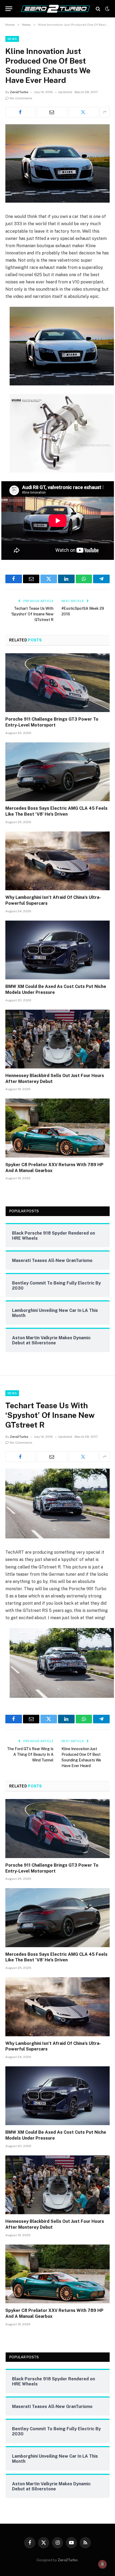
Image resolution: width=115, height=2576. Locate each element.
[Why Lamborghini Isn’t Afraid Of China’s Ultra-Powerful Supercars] (57, 861)
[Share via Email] (52, 112)
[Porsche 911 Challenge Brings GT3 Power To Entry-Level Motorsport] (57, 683)
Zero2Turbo (19, 92)
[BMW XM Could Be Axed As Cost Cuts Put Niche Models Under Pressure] (57, 950)
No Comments (21, 98)
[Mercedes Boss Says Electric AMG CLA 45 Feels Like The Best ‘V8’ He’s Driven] (57, 772)
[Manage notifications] (102, 2564)
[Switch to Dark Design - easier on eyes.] (107, 9)
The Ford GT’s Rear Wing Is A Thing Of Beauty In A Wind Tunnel (30, 1754)
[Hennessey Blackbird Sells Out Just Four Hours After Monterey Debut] (57, 1039)
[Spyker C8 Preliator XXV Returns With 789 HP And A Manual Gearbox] (57, 1128)
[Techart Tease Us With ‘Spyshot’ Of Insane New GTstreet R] (57, 1537)
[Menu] (9, 9)
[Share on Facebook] (20, 112)
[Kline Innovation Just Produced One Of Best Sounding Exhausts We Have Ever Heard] (57, 201)
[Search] (98, 9)
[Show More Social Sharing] (105, 112)
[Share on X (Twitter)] (83, 112)
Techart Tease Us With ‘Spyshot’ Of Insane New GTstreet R (32, 614)
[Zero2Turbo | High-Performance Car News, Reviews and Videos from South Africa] (55, 9)
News (12, 39)
